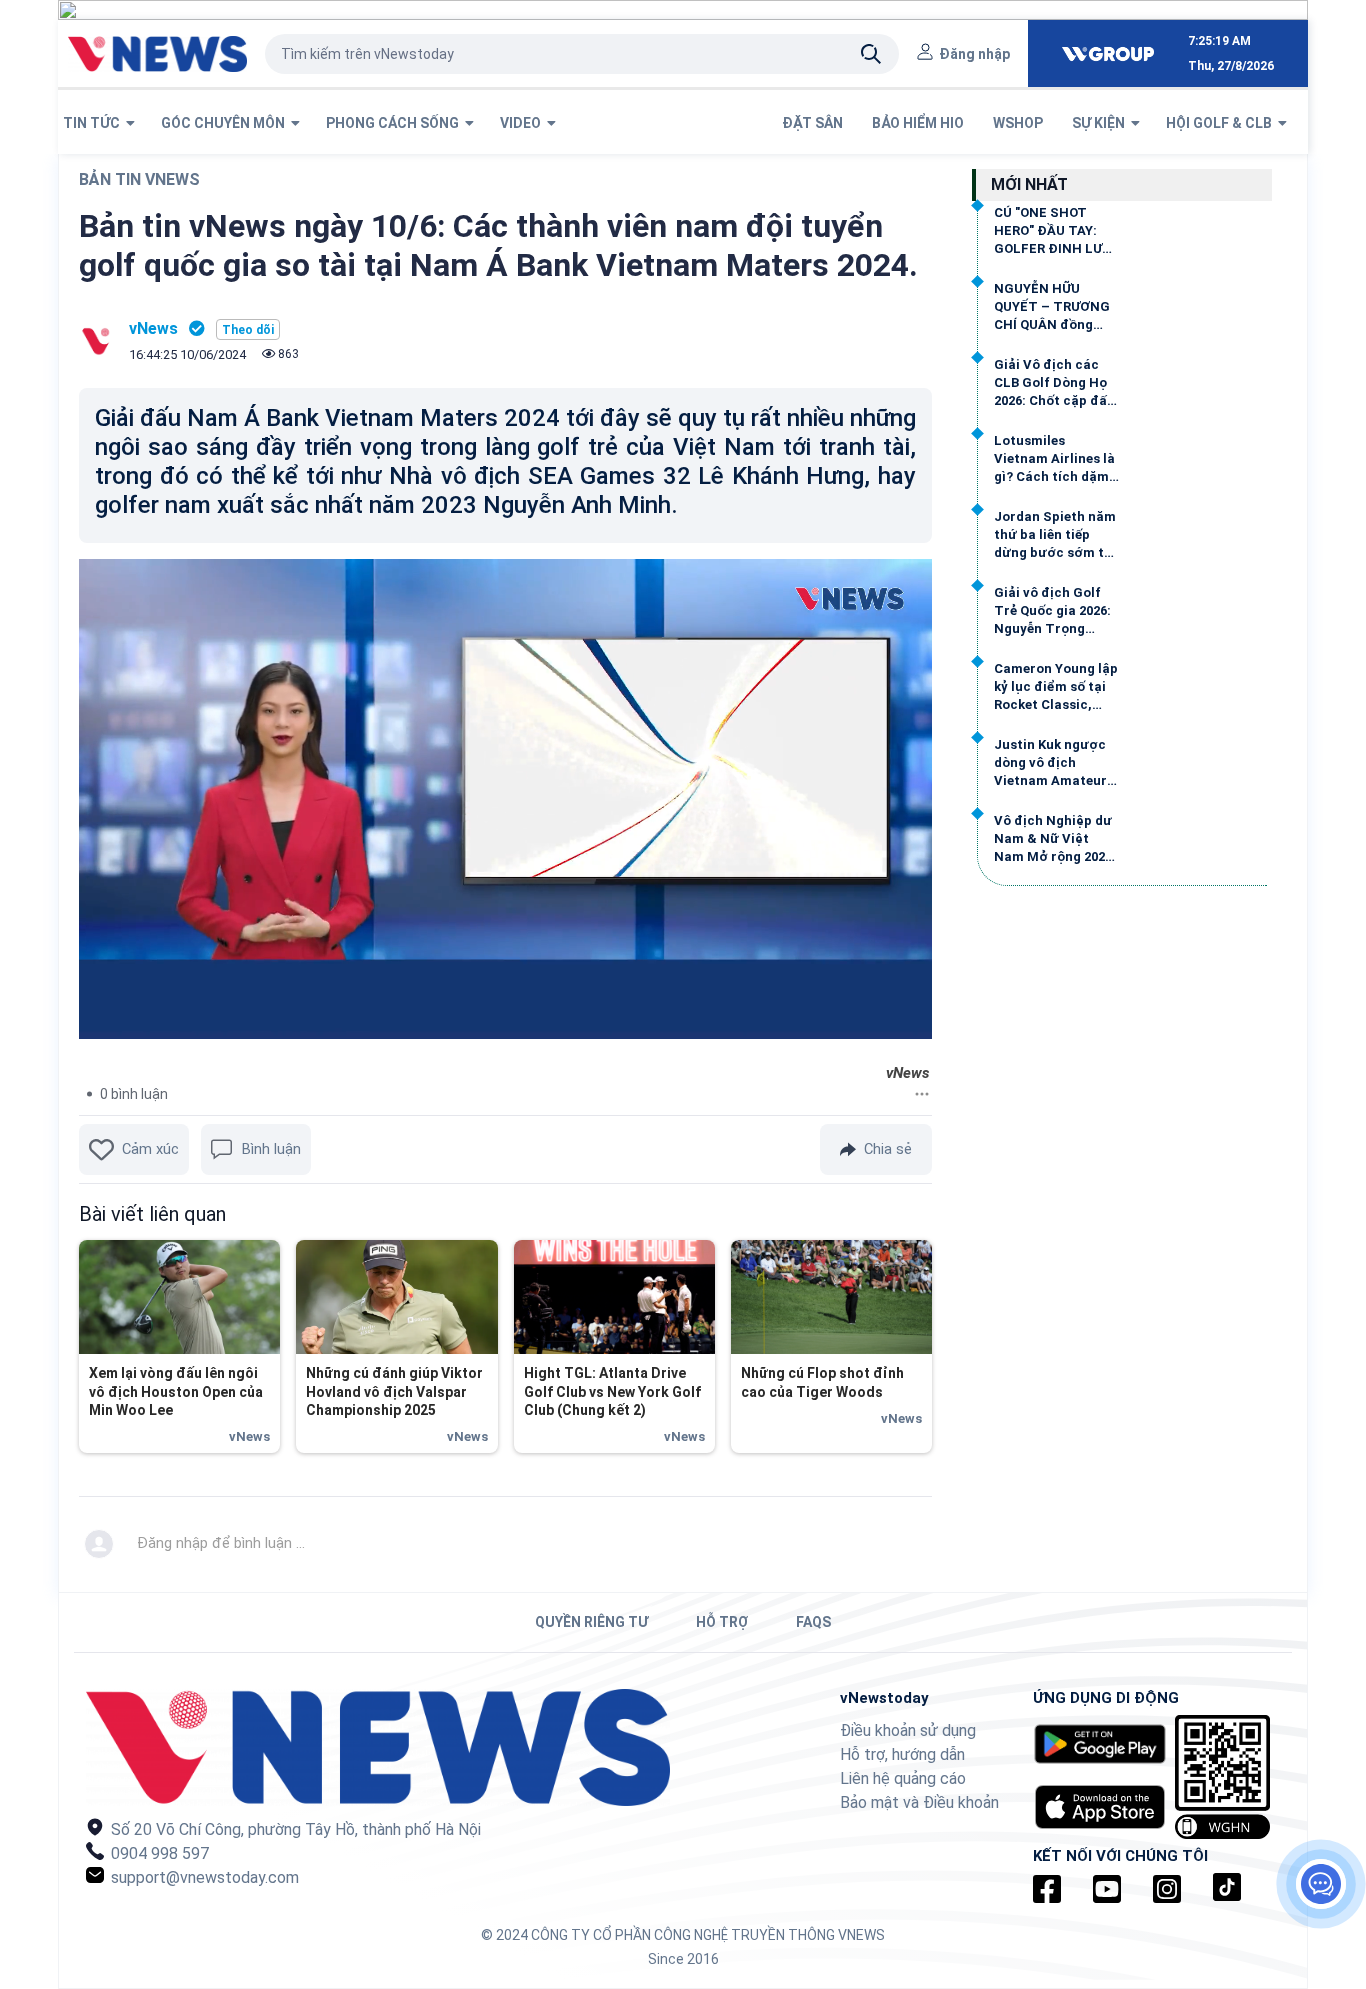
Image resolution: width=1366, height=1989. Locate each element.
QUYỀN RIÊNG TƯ (591, 1622)
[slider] (483, 1024)
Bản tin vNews (139, 179)
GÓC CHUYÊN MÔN (226, 123)
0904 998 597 (158, 1853)
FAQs (813, 1622)
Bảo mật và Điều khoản (919, 1802)
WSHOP (1019, 123)
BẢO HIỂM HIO (919, 123)
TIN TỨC (94, 123)
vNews (153, 328)
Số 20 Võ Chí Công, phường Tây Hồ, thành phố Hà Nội (294, 1829)
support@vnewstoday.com (203, 1877)
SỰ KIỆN (1101, 123)
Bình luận (271, 1149)
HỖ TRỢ (722, 1622)
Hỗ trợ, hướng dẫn (902, 1754)
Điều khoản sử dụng (908, 1730)
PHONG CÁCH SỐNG (395, 123)
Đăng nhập (974, 54)
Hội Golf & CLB (1222, 123)
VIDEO (523, 123)
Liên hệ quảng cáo (903, 1778)
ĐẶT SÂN (814, 123)
